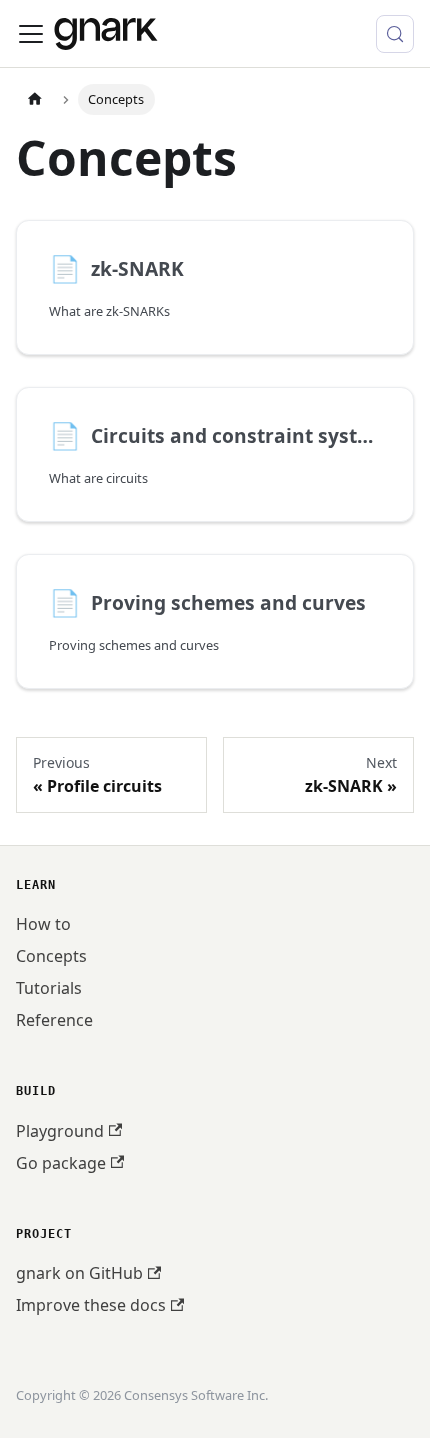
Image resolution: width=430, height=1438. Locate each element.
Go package (61, 1163)
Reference (54, 1020)
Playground (60, 1131)
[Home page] (35, 99)
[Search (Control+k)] (395, 34)
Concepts (51, 956)
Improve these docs (91, 1305)
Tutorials (49, 988)
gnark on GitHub (79, 1273)
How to (43, 924)
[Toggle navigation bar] (31, 34)
